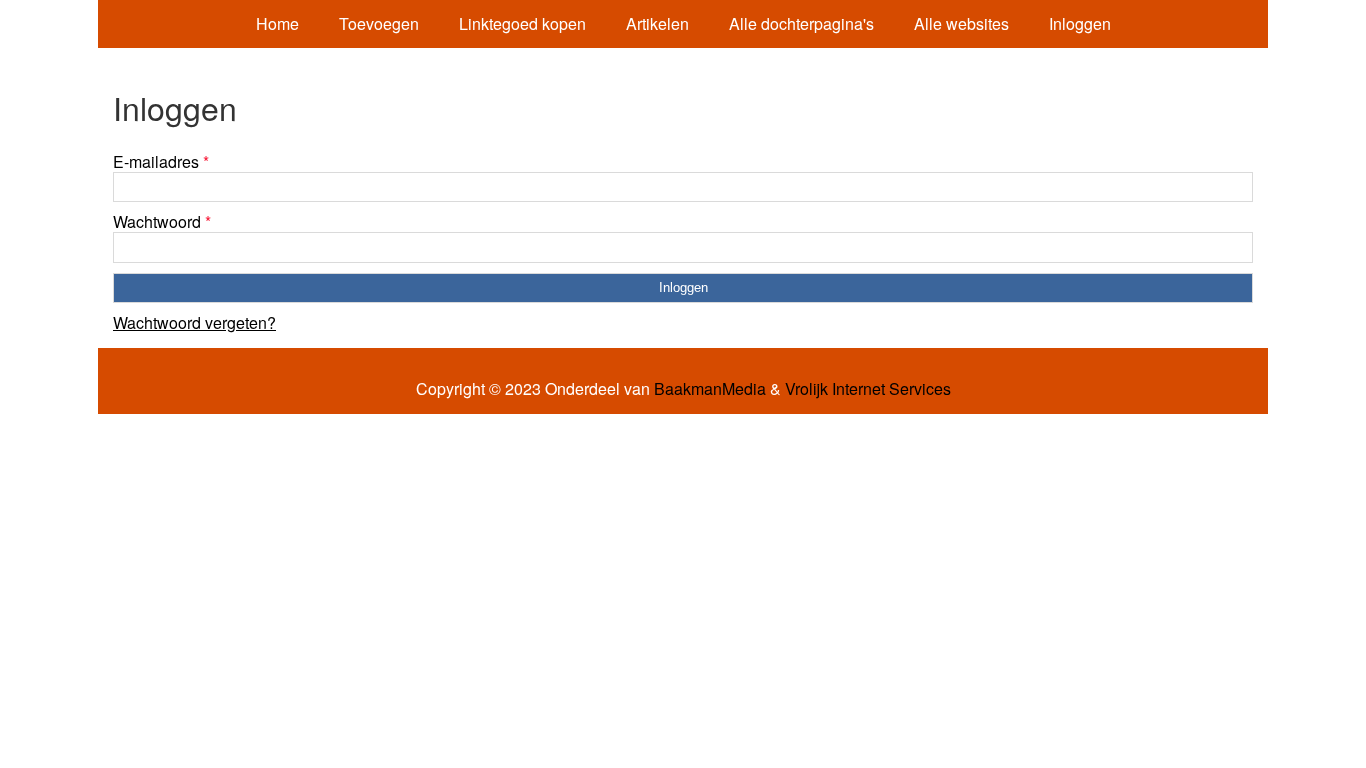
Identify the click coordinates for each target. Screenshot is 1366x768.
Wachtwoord (162, 221)
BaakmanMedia (710, 389)
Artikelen (657, 23)
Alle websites (961, 23)
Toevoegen (379, 23)
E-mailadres (161, 161)
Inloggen (1080, 23)
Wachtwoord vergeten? (194, 322)
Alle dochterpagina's (801, 23)
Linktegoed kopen (522, 23)
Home (277, 23)
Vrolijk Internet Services (868, 389)
